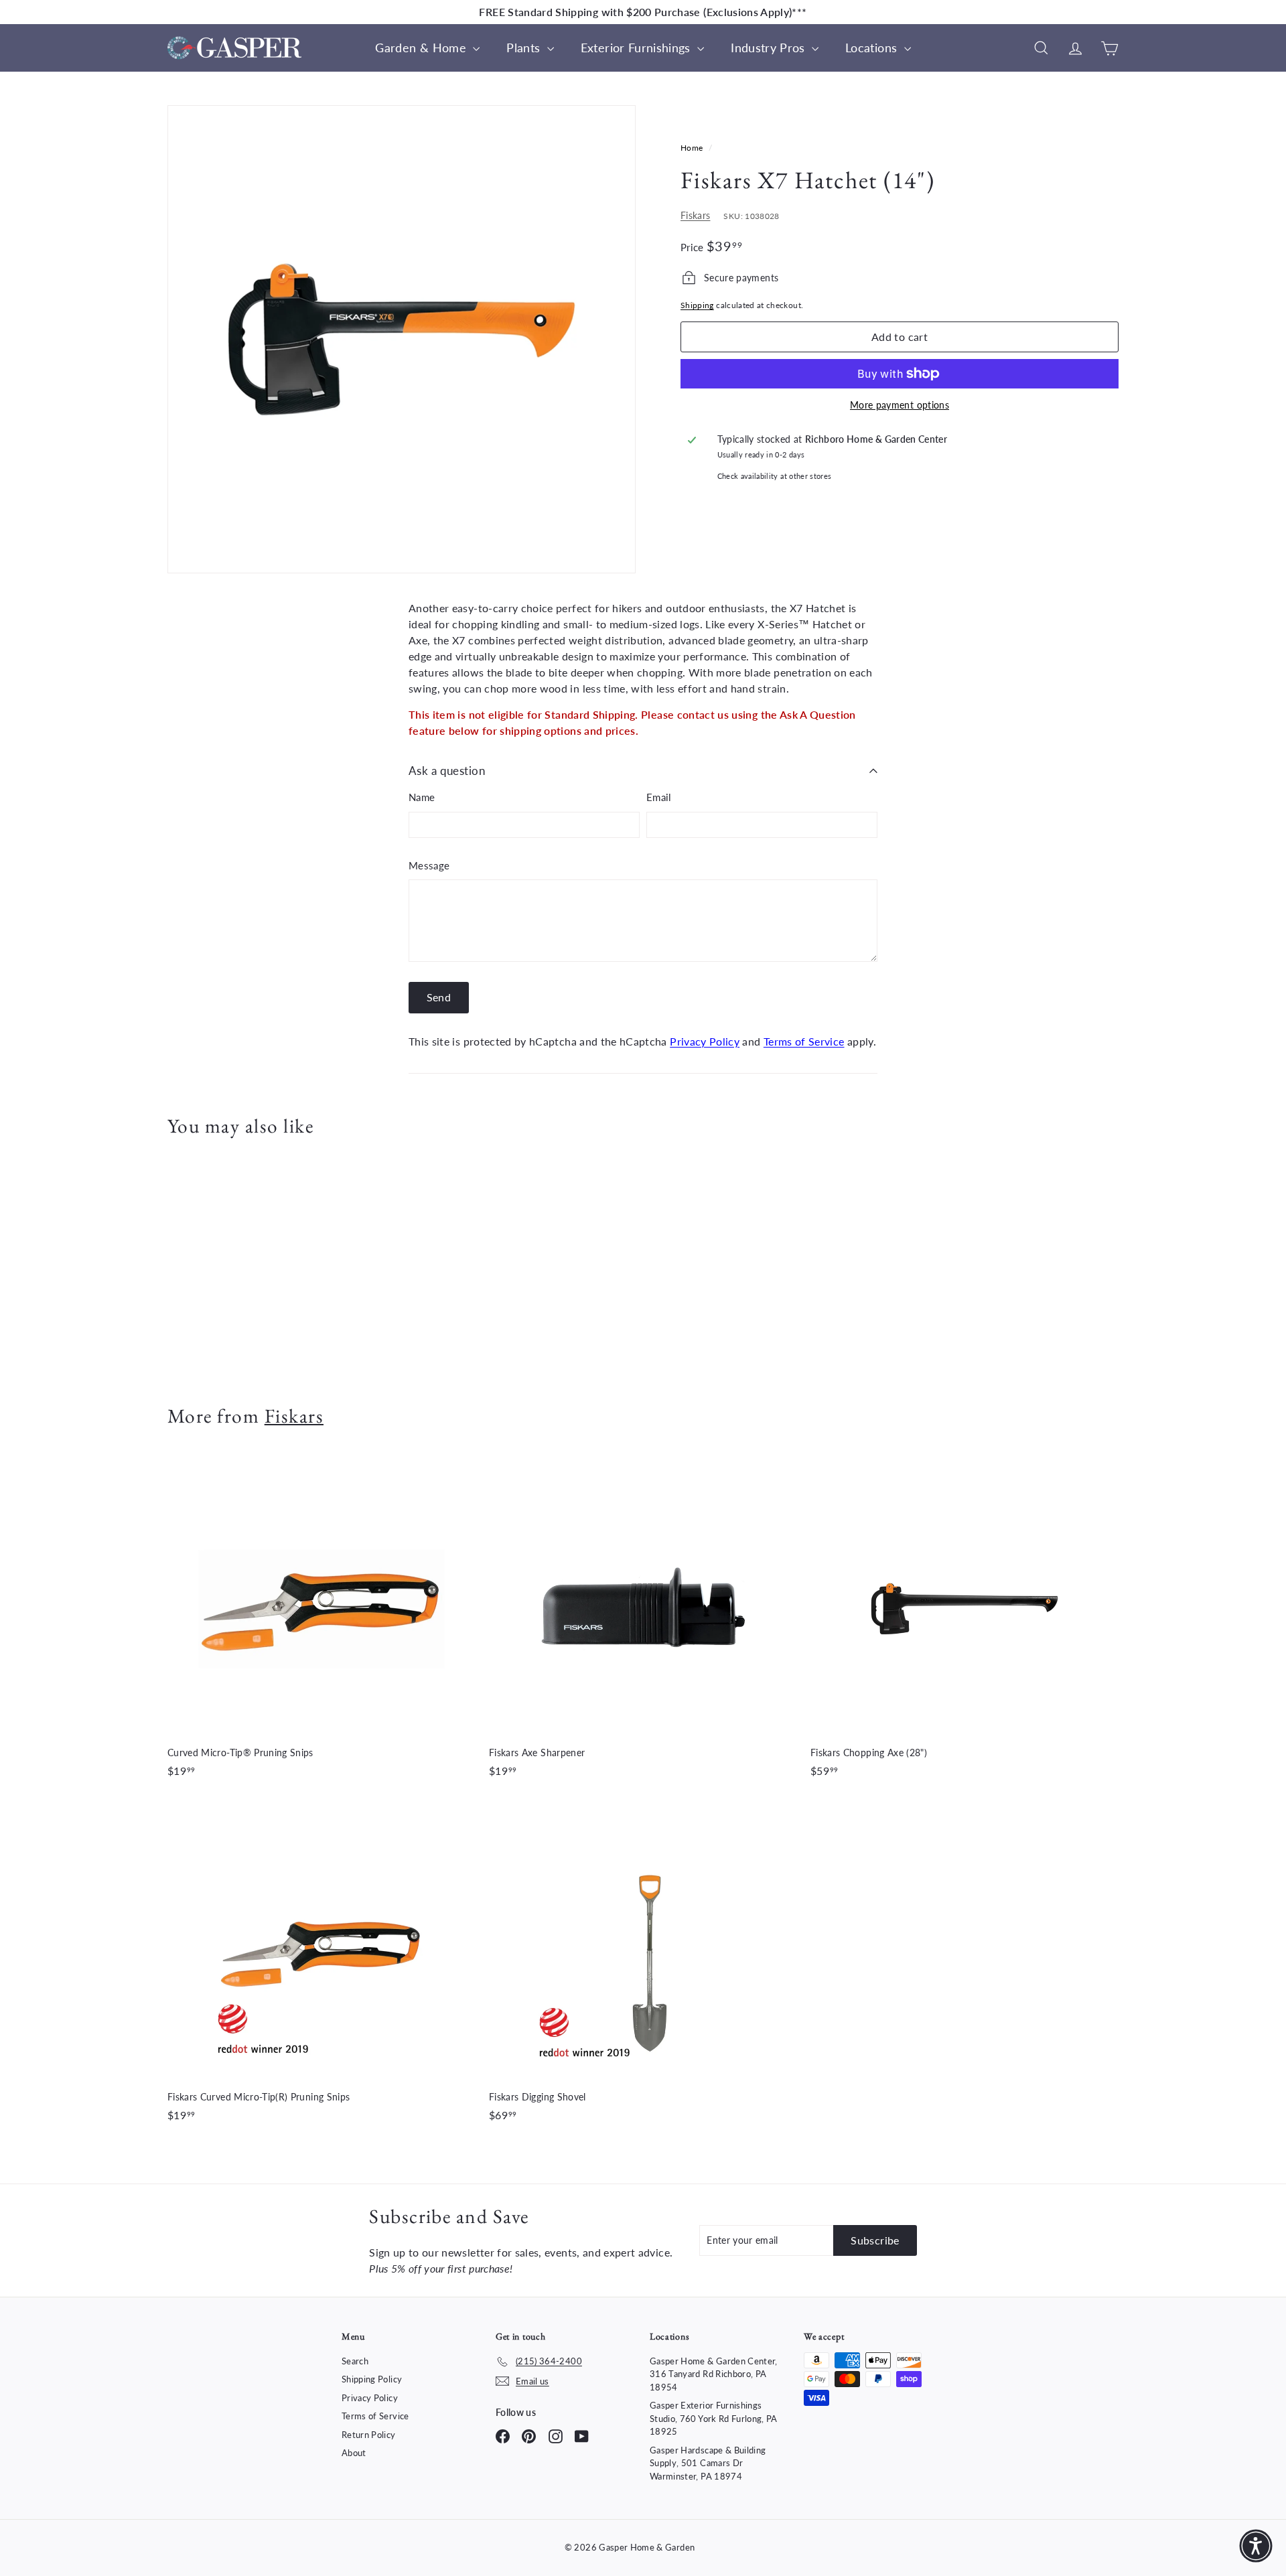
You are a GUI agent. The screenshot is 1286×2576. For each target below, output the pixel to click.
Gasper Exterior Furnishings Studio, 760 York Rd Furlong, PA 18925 (714, 2418)
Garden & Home (422, 48)
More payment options (900, 405)
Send (439, 997)
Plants (525, 48)
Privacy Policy (705, 1041)
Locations (873, 48)
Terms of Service (804, 1041)
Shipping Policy (372, 2379)
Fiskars (695, 215)
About (354, 2453)
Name (422, 797)
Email (659, 797)
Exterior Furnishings (637, 48)
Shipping (697, 305)
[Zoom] (402, 339)
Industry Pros (770, 48)
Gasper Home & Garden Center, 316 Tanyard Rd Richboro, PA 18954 (714, 2374)
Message (429, 865)
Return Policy (369, 2435)
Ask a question (447, 771)
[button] (1256, 2546)
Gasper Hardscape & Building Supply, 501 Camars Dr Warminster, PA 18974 (708, 2463)
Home (693, 148)
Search (355, 2361)
